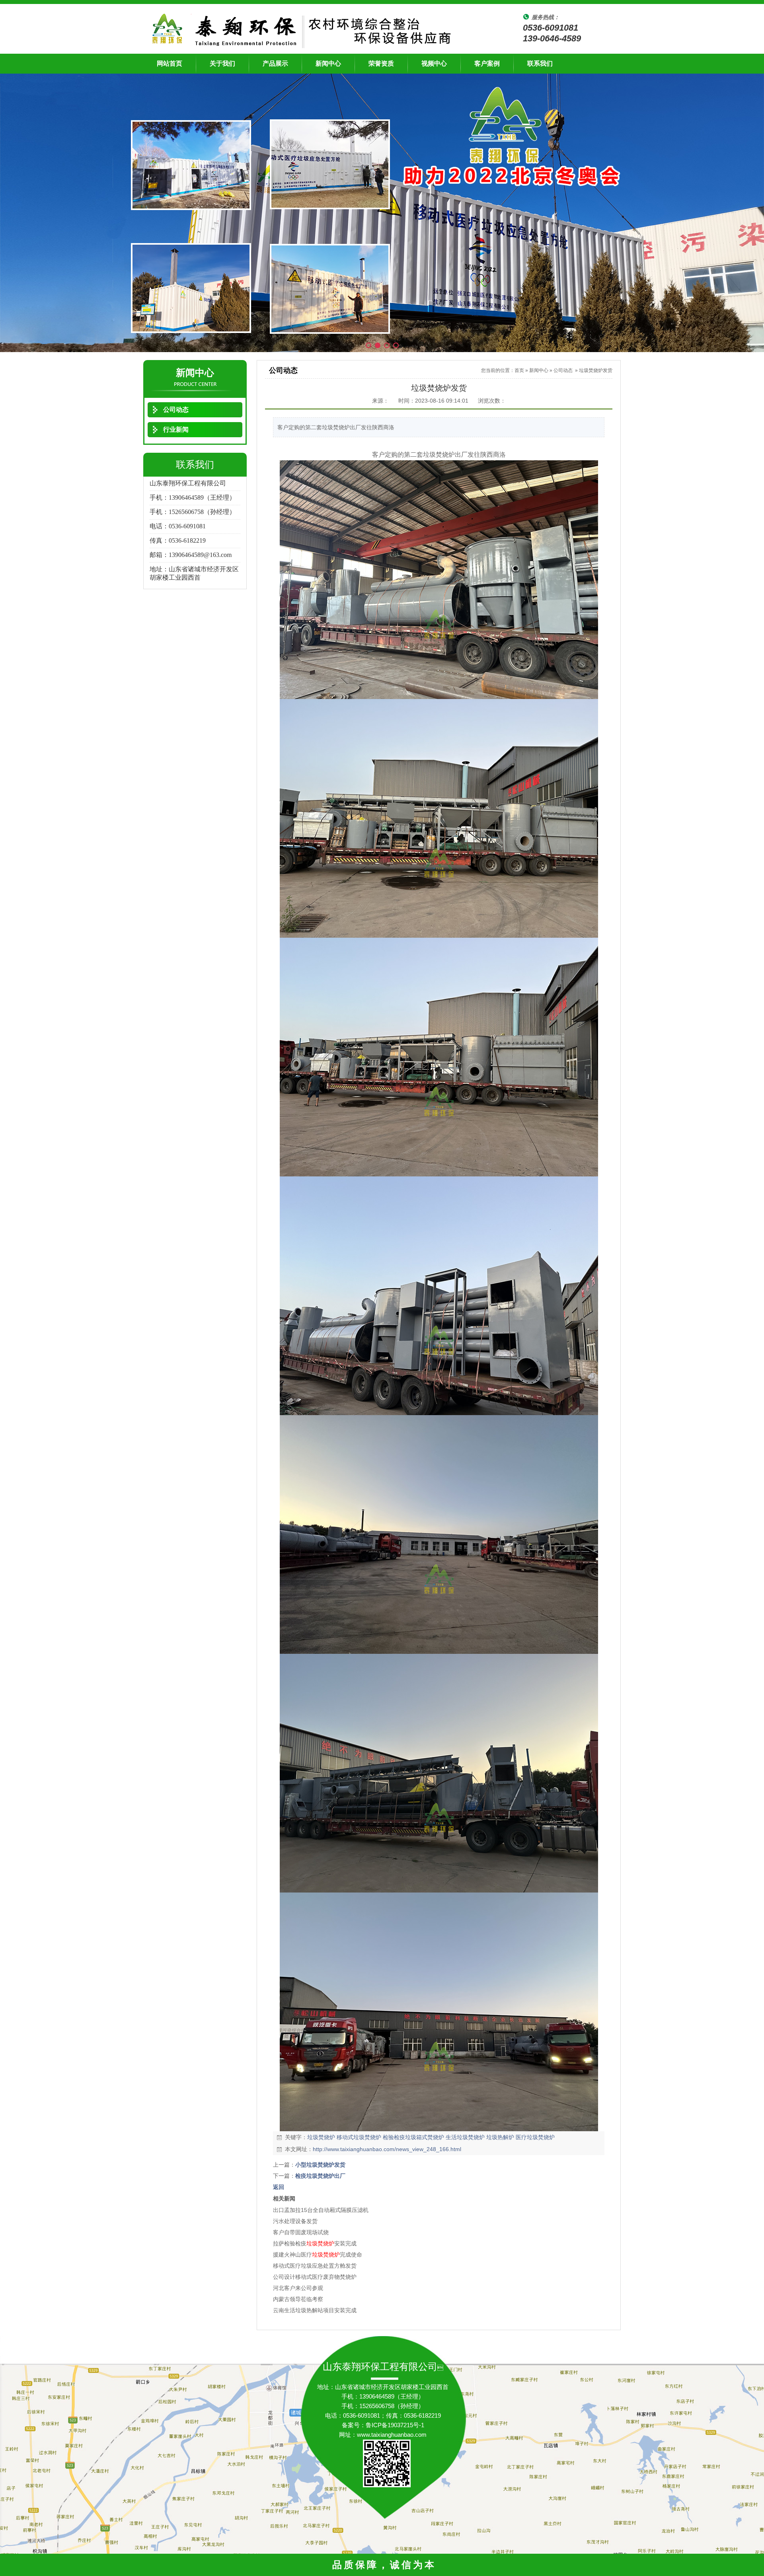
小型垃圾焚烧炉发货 (320, 2165)
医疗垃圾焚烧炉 (535, 2137)
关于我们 (222, 63)
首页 (519, 370)
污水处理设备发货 (295, 2221)
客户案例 (487, 63)
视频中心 (434, 63)
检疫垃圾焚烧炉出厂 (320, 2176)
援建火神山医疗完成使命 (318, 2255)
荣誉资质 (381, 63)
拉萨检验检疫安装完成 (315, 2243)
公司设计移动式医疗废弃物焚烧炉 (315, 2277)
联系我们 (540, 63)
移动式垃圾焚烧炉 (359, 2137)
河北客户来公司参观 (298, 2288)
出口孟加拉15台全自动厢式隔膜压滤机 (321, 2210)
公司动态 (563, 370)
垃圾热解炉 (500, 2137)
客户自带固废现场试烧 (301, 2232)
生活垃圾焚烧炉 (465, 2137)
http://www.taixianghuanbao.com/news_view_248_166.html (387, 2149)
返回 (279, 2187)
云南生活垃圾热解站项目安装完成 (315, 2310)
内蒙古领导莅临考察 (298, 2299)
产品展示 (275, 63)
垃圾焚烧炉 (321, 2137)
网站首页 (170, 63)
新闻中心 (328, 63)
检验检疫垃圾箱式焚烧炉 (413, 2137)
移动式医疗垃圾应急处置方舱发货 (315, 2266)
